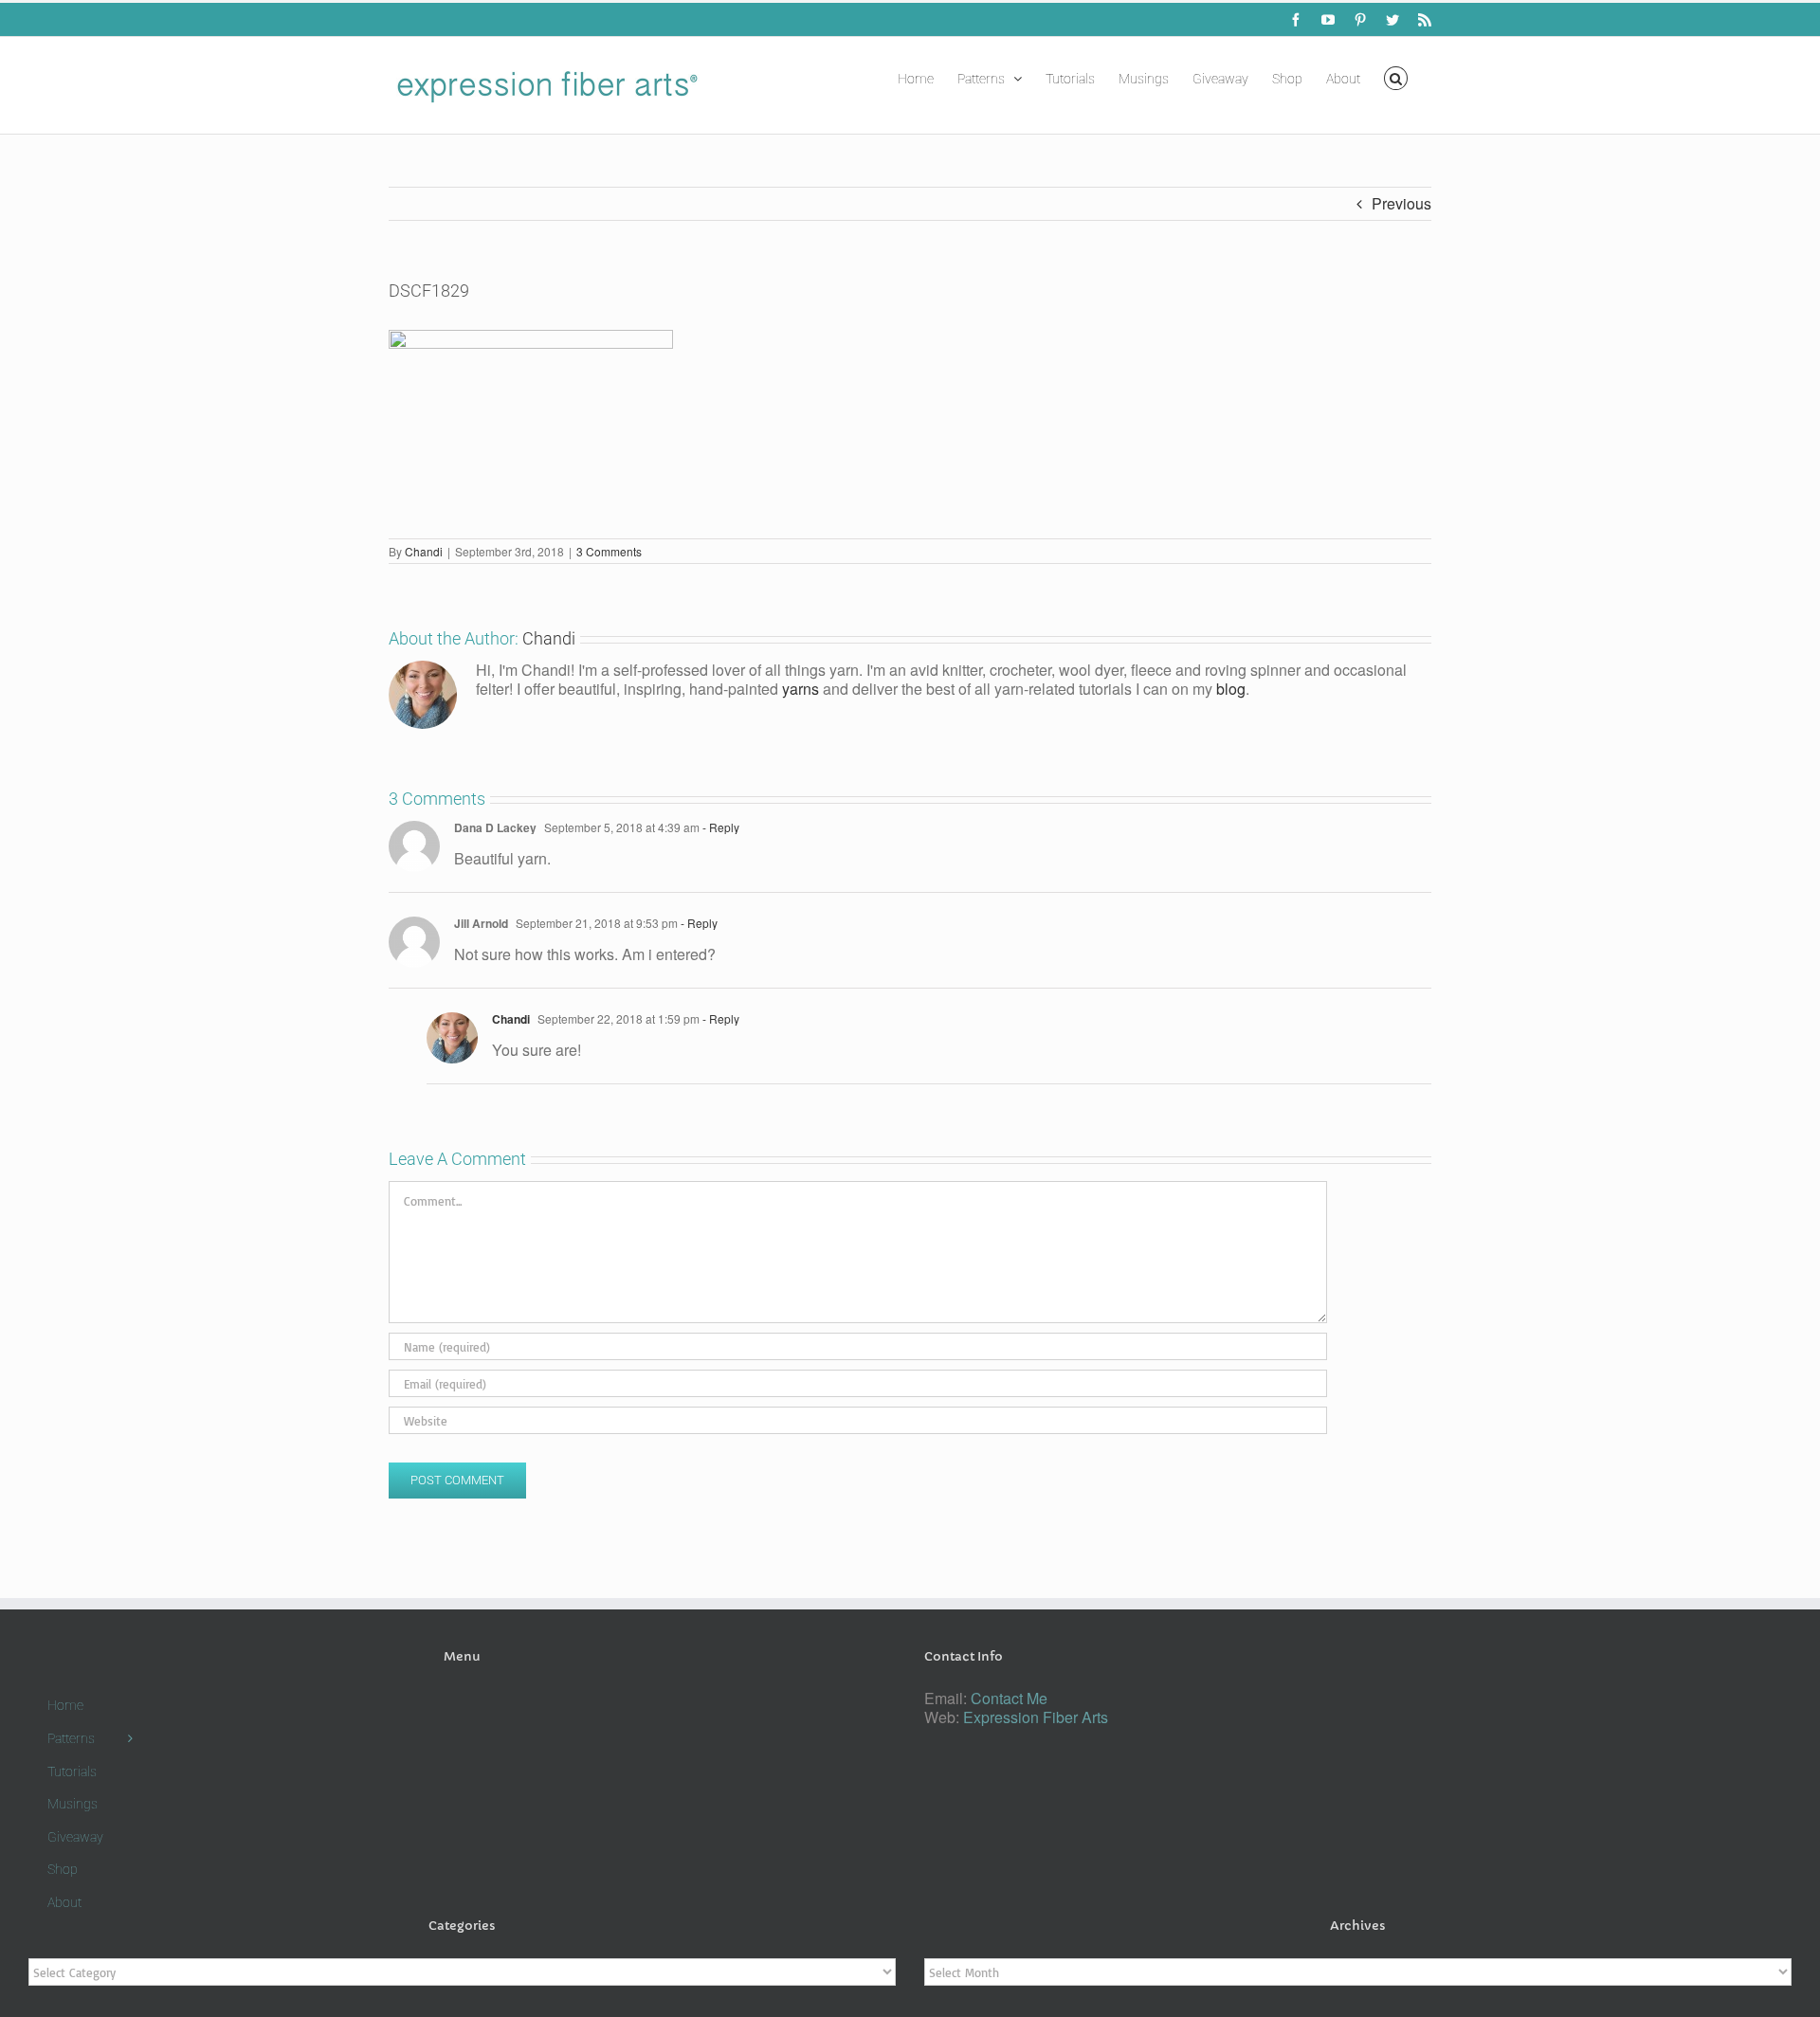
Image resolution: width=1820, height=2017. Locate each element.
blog (1231, 689)
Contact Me (1009, 1698)
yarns (801, 689)
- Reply (719, 827)
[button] (1396, 77)
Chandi (424, 551)
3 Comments (609, 551)
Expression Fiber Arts (1036, 1717)
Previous (1401, 203)
